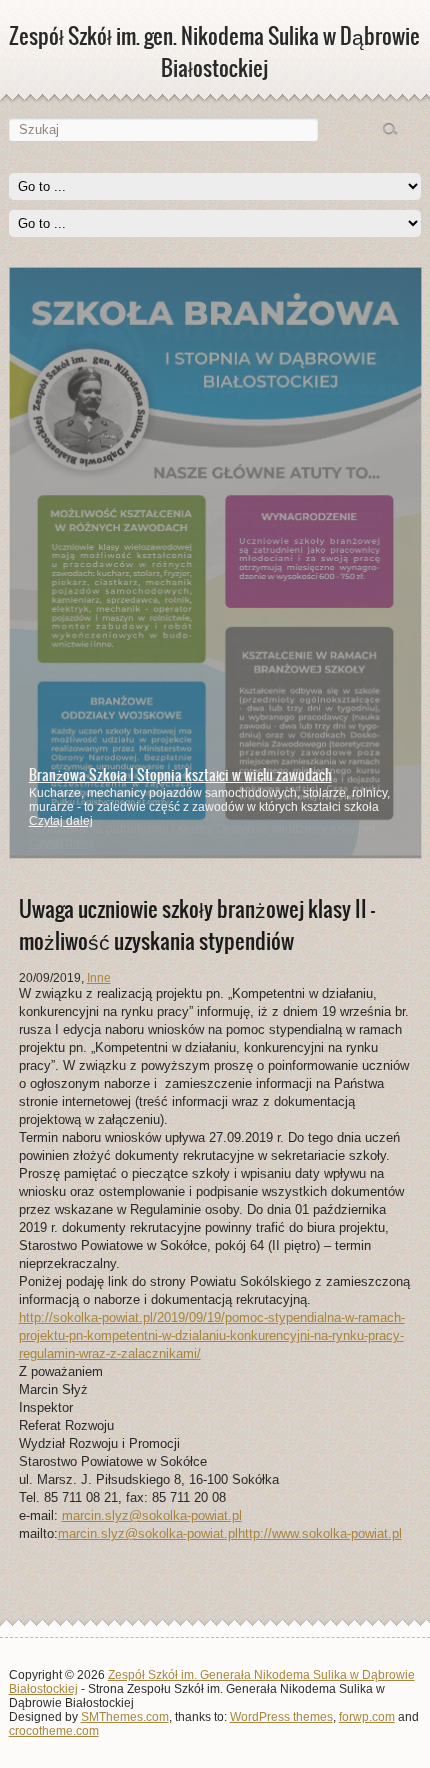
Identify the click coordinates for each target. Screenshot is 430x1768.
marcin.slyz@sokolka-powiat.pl (152, 1515)
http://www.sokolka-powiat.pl (320, 1533)
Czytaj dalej (61, 821)
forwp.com (367, 1717)
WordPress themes (281, 1717)
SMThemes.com (125, 1717)
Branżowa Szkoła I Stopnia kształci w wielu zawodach (180, 775)
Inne (99, 978)
